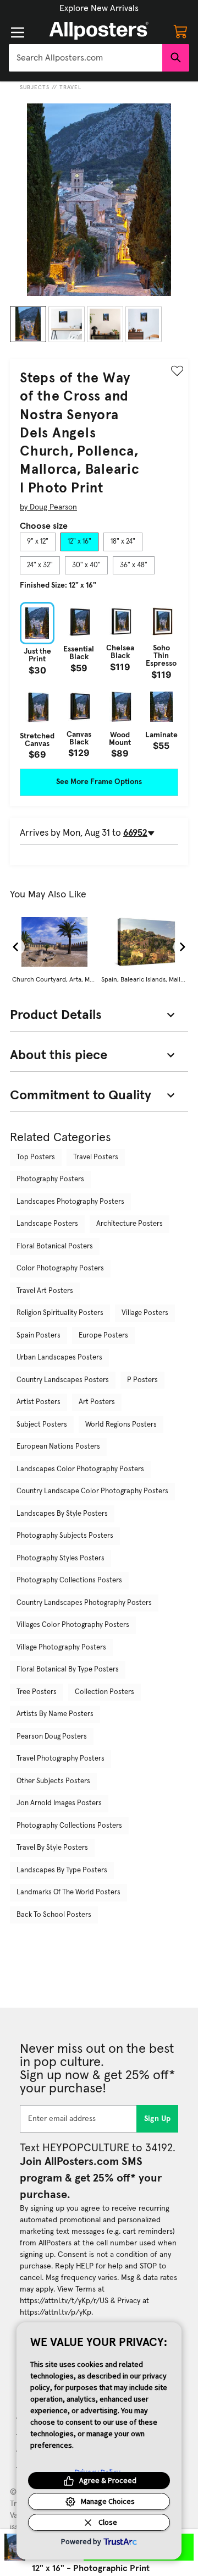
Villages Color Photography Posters (73, 1625)
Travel (70, 87)
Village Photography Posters (61, 1648)
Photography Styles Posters (61, 1558)
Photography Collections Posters (69, 1580)
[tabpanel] (99, 681)
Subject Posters (42, 1425)
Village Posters (145, 1313)
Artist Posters (38, 1402)
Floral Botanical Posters (55, 1246)
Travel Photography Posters (61, 1759)
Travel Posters (96, 1157)
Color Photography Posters (60, 1268)
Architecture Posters (130, 1224)
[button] (99, 8)
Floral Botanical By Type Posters (68, 1670)
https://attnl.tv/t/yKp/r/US (64, 2301)
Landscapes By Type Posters (62, 1870)
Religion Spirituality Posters (60, 1313)
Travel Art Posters (45, 1291)
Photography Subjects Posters (65, 1536)
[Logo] (99, 31)
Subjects (35, 87)
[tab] (38, 542)
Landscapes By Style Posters (62, 1514)
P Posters (142, 1380)
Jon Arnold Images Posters (59, 1803)
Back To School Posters (54, 1915)
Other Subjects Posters (53, 1781)
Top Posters (36, 1157)
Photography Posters (50, 1179)
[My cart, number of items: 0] (180, 31)
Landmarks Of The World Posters (68, 1892)
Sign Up (158, 2119)
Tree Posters (37, 1692)
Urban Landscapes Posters (59, 1358)
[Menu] (18, 32)
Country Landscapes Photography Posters (84, 1603)
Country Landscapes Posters (63, 1380)
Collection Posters (105, 1692)
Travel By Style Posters (52, 1848)
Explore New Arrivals (99, 8)
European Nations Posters (58, 1447)
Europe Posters (103, 1336)
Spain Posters (38, 1336)
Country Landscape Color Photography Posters (92, 1491)
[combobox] (86, 58)
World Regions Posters (121, 1425)
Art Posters (97, 1402)
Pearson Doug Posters (52, 1737)
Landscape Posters (47, 1224)
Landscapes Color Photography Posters (80, 1469)
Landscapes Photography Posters (70, 1202)
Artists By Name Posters (55, 1714)
